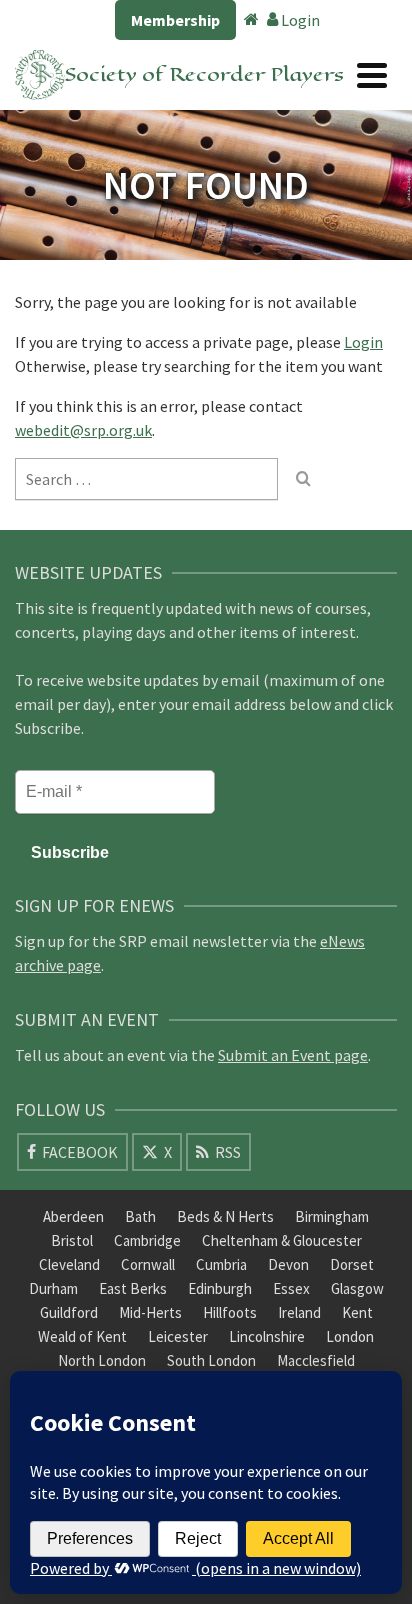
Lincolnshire (267, 1336)
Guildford (69, 1312)
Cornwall (148, 1264)
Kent (357, 1312)
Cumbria (221, 1264)
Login (299, 20)
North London (102, 1360)
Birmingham (332, 1216)
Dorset (352, 1264)
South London (211, 1360)
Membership (175, 20)
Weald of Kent (82, 1336)
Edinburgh (220, 1288)
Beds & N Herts (225, 1216)
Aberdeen (73, 1216)
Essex (291, 1288)
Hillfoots (230, 1312)
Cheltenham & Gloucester (282, 1240)
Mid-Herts (150, 1312)
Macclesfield (316, 1360)
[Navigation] (372, 75)
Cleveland (69, 1264)
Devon (288, 1264)
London (350, 1336)
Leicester (178, 1336)
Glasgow (357, 1288)
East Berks (133, 1288)
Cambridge (147, 1240)
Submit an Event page (293, 1055)
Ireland (299, 1312)
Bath (140, 1216)
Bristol (72, 1240)
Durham (53, 1288)
